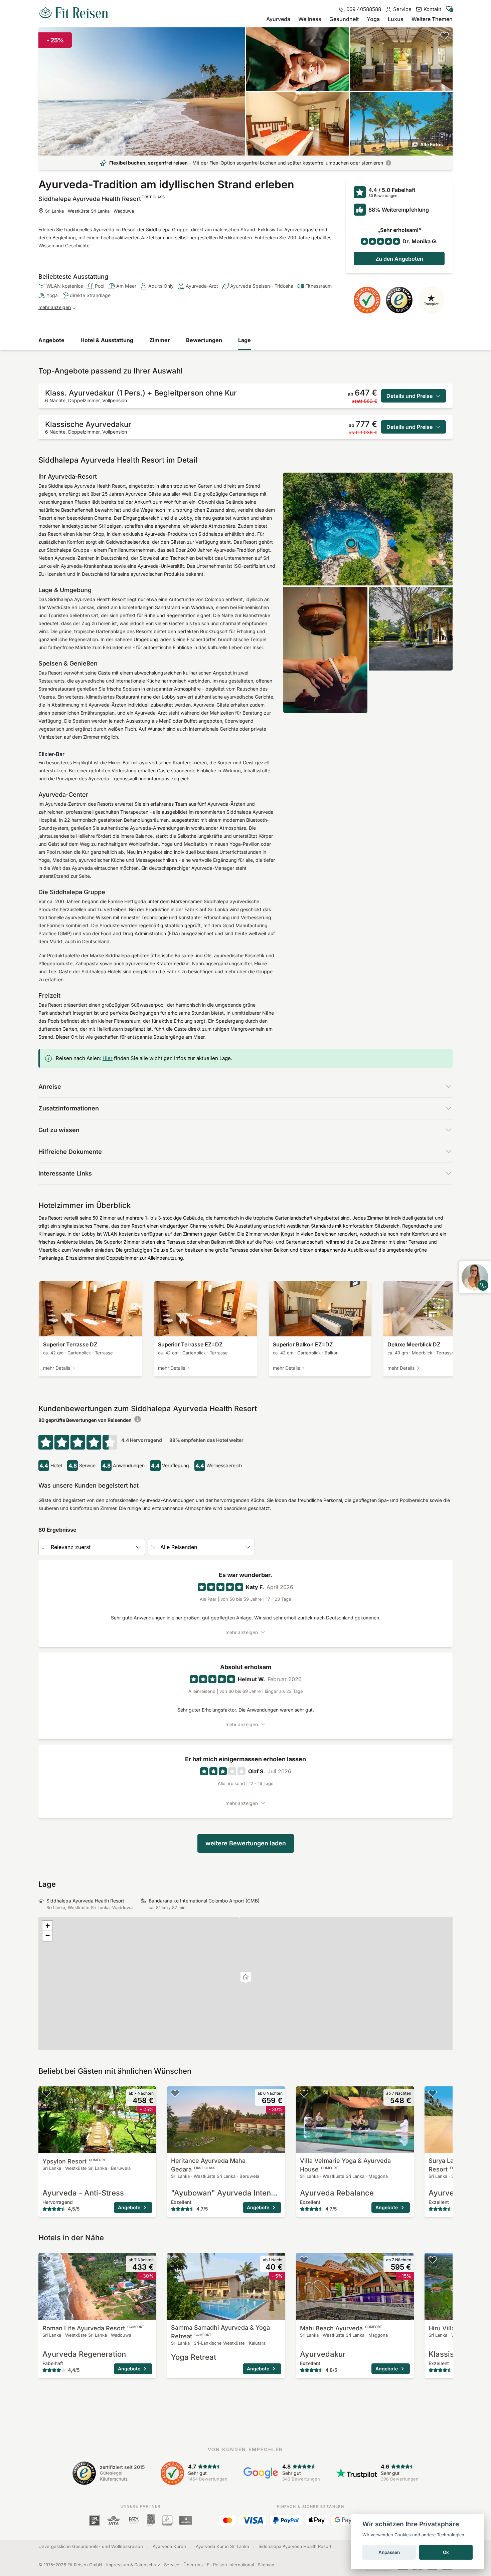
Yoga (373, 19)
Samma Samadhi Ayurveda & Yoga (220, 2332)
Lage (244, 340)
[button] (246, 1978)
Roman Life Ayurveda (93, 2328)
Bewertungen (204, 340)
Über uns (193, 2565)
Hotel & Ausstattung (107, 340)
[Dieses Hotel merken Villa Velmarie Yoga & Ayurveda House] (304, 2093)
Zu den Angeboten (399, 259)
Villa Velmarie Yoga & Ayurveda (345, 2165)
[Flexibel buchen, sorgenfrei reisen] (388, 163)
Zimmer (160, 340)
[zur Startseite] (73, 13)
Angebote (51, 340)
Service (172, 2565)
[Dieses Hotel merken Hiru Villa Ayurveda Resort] (433, 2260)
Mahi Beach (341, 2328)
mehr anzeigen (55, 307)
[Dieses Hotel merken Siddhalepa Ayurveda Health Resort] (445, 35)
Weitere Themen (432, 19)
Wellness (310, 19)
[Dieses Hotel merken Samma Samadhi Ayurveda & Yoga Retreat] (175, 2260)
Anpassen (389, 2552)
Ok (446, 2552)
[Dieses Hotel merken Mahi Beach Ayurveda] (304, 2260)
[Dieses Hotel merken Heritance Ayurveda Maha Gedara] (175, 2093)
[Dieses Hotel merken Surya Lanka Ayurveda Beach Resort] (433, 2093)
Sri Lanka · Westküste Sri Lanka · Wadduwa (90, 211)
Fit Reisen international (230, 2565)
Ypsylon (74, 2161)
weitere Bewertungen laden (246, 1843)
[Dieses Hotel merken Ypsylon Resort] (46, 2093)
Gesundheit (344, 19)
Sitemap (266, 2565)
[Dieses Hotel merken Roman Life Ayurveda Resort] (46, 2260)
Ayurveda (278, 19)
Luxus (396, 19)
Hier (108, 1058)
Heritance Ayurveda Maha (208, 2165)
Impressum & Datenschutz (133, 2565)
